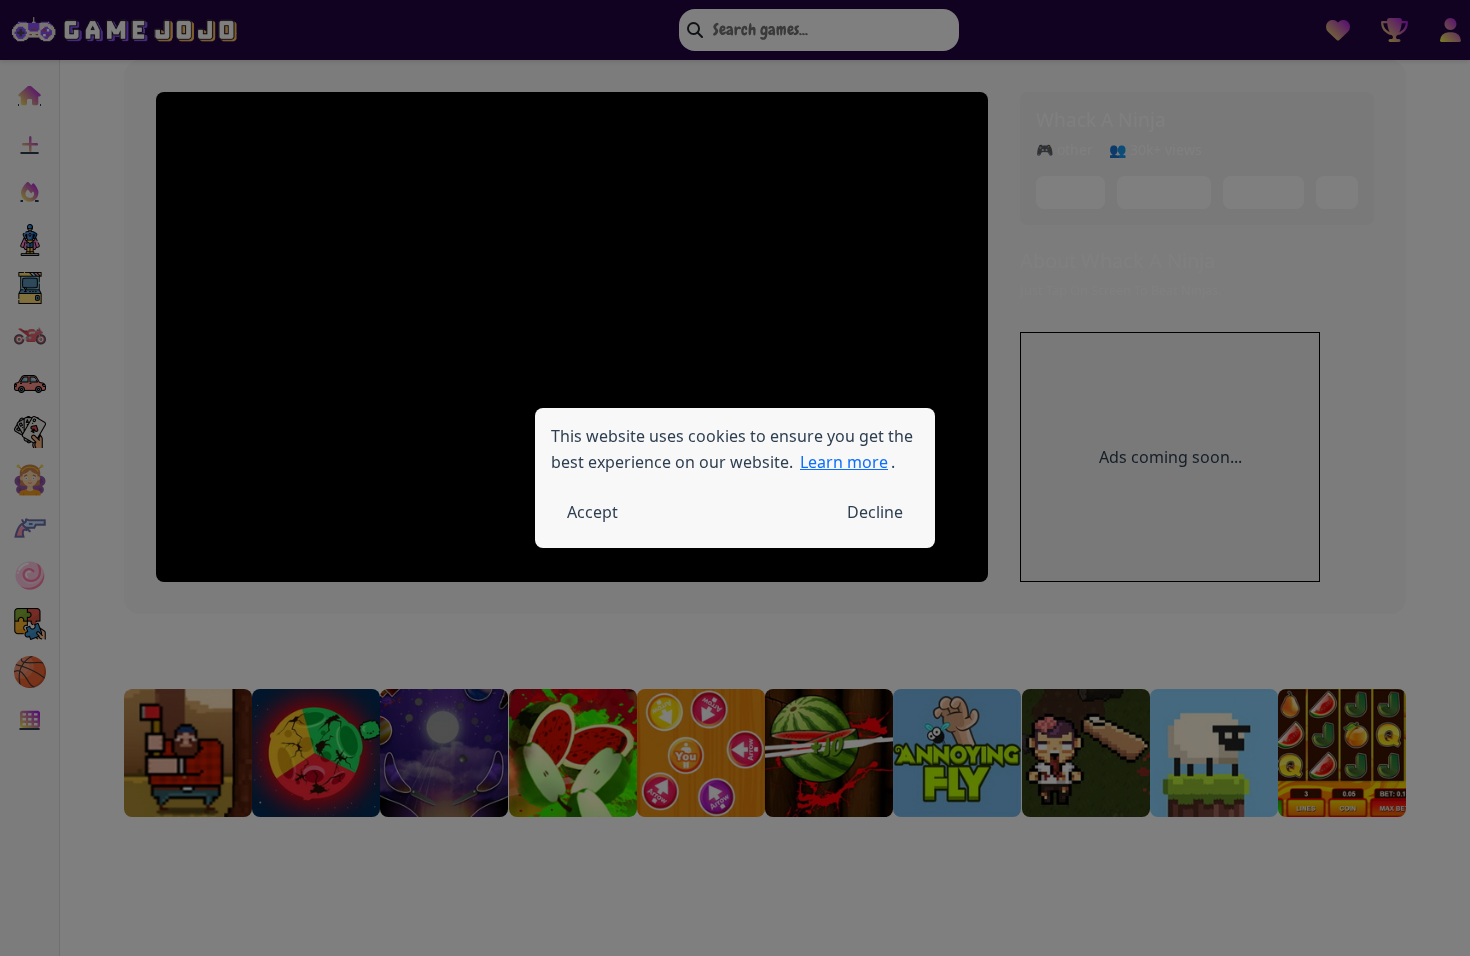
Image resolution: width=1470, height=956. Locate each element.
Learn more (844, 462)
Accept (592, 512)
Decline (875, 512)
